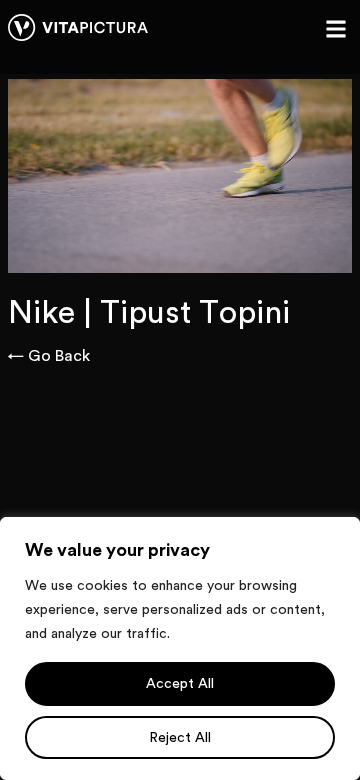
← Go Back (49, 356)
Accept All (180, 684)
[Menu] (336, 29)
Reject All (180, 738)
